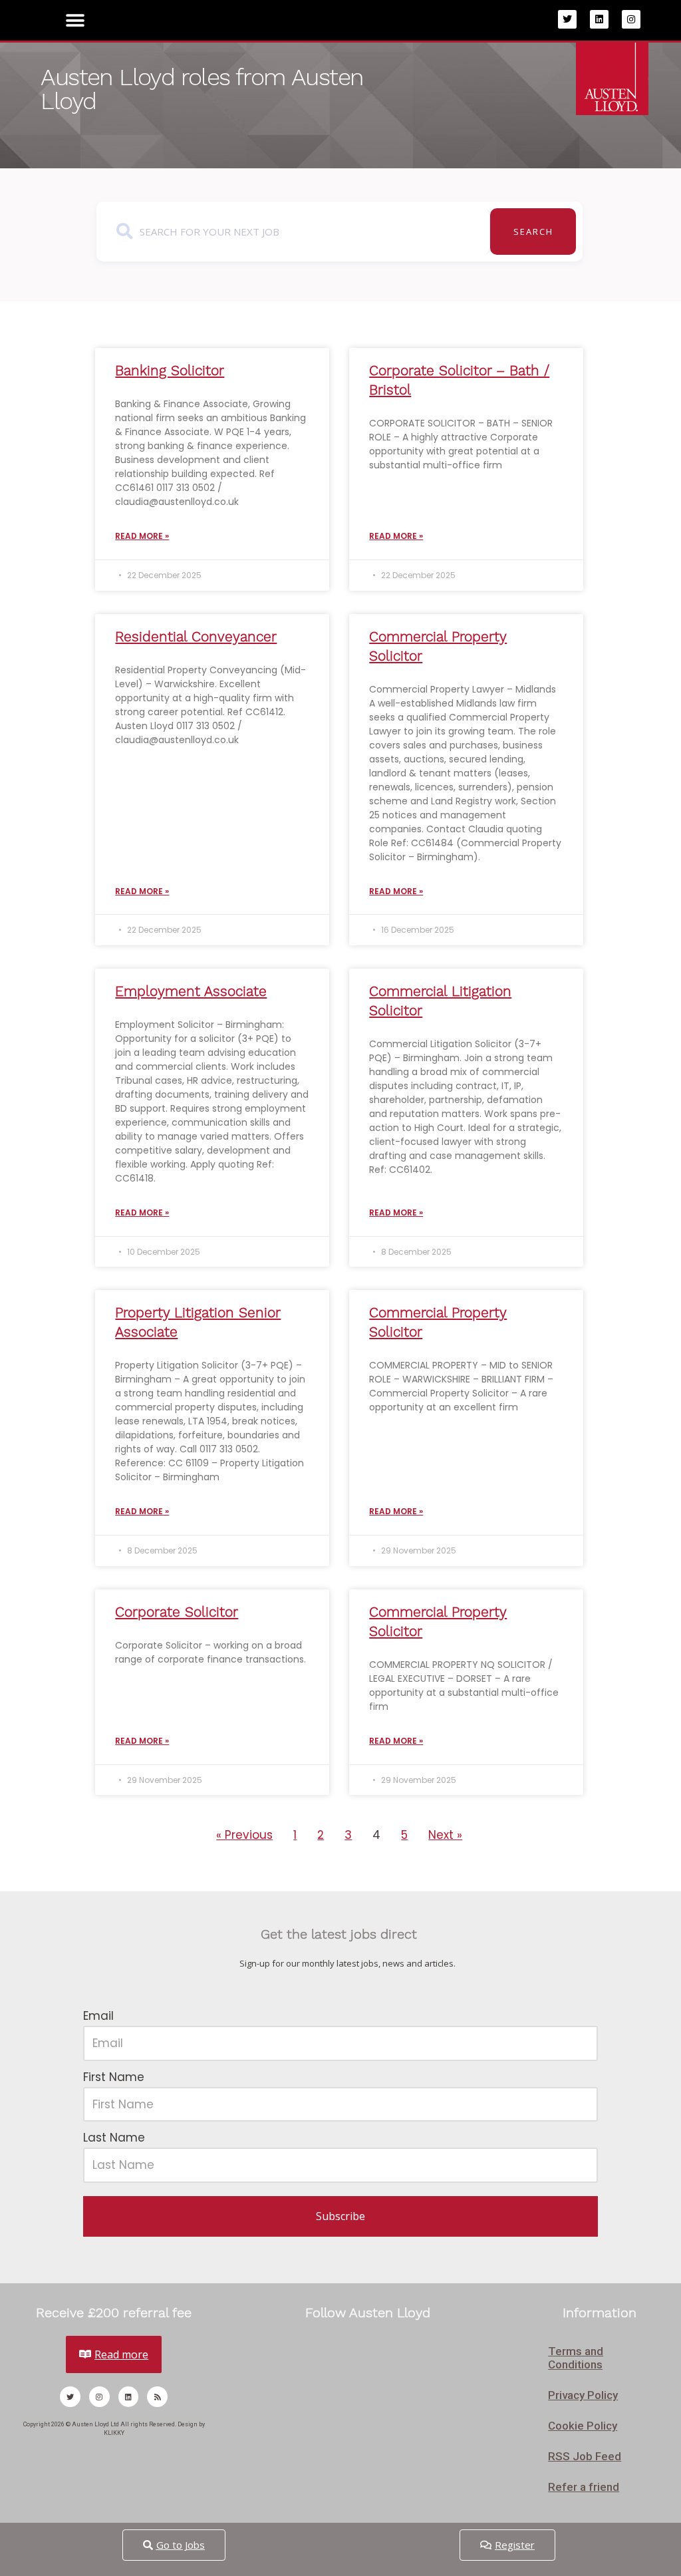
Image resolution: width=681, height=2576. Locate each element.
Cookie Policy (583, 2426)
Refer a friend (584, 2487)
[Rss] (157, 2397)
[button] (75, 20)
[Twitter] (567, 19)
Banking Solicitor (170, 370)
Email (98, 2016)
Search (533, 232)
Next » (445, 1835)
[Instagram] (631, 19)
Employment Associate (191, 991)
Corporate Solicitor (177, 1612)
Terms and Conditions (576, 2358)
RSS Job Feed (585, 2456)
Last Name (114, 2138)
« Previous (244, 1835)
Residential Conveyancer (196, 636)
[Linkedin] (599, 19)
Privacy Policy (583, 2395)
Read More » (142, 536)
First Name (114, 2077)
